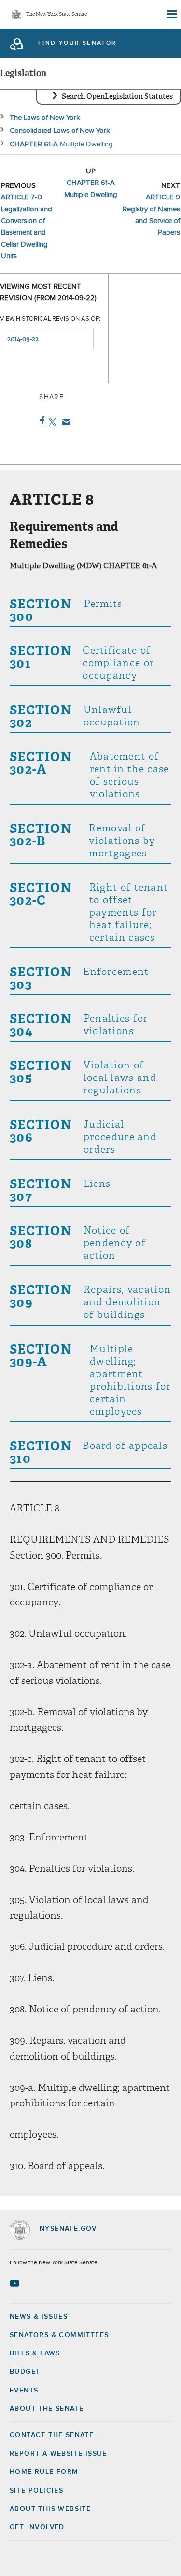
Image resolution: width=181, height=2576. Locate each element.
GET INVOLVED (37, 2527)
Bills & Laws (35, 2353)
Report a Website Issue (58, 2454)
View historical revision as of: (50, 319)
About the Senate (47, 2409)
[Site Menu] (171, 14)
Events (24, 2391)
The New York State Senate (56, 15)
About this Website (50, 2509)
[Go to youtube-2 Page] (16, 2283)
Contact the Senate (52, 2435)
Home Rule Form (44, 2472)
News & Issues (39, 2317)
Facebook (40, 421)
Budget (25, 2372)
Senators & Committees (59, 2335)
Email (64, 422)
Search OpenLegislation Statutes (117, 96)
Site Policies (36, 2491)
